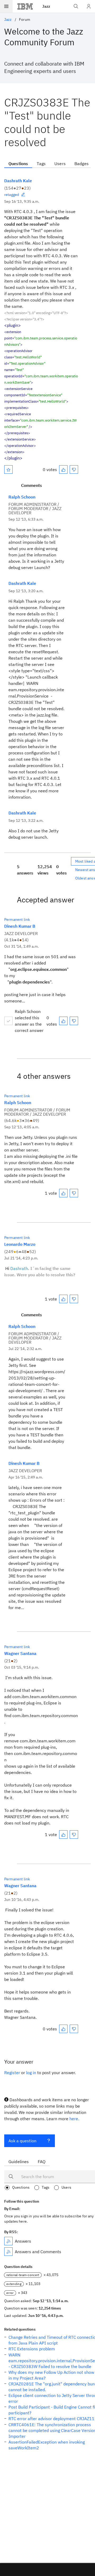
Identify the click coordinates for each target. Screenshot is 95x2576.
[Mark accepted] (8, 1021)
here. (74, 2119)
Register (12, 2073)
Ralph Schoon (22, 497)
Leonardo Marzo (20, 1244)
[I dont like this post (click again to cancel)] (74, 469)
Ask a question (22, 2141)
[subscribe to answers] (8, 2241)
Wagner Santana (20, 1653)
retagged (12, 195)
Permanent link (17, 919)
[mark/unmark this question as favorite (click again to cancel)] (8, 469)
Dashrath (19, 1268)
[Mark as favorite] (8, 469)
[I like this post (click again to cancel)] (63, 469)
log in (31, 2073)
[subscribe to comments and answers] (8, 2252)
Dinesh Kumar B (20, 926)
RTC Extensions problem (32, 2349)
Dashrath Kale (18, 181)
